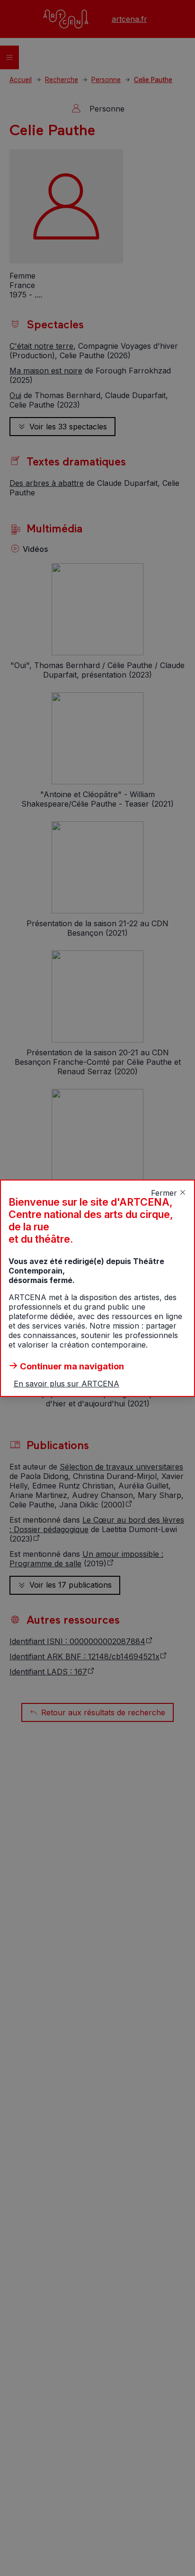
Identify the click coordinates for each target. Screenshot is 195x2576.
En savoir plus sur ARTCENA (66, 1384)
